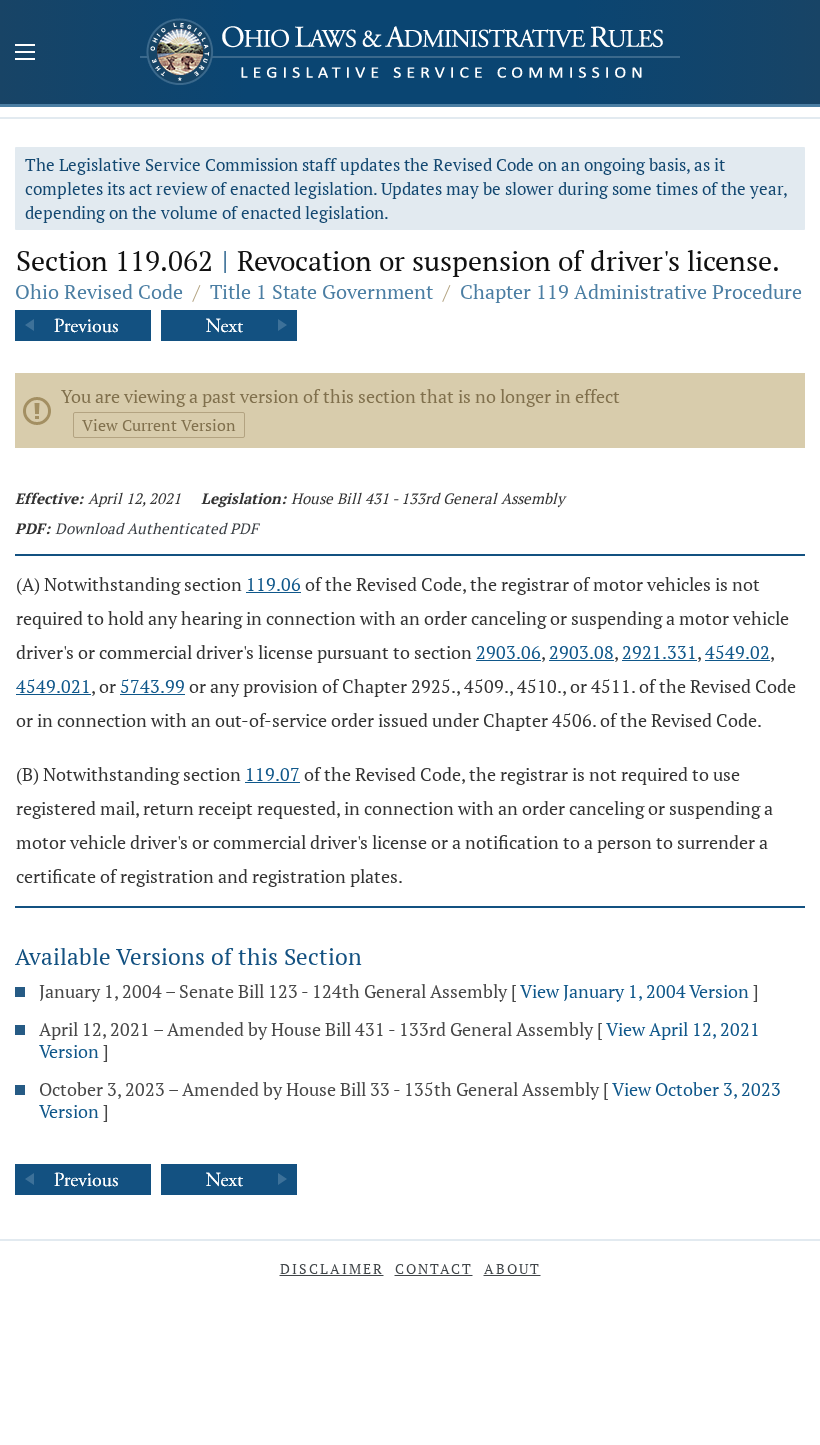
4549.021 (53, 686)
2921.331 (659, 652)
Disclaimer (332, 1268)
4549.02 (737, 652)
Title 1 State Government (321, 291)
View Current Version (159, 425)
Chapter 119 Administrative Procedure (631, 291)
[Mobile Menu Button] (25, 54)
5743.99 (152, 686)
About (512, 1268)
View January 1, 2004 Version (634, 991)
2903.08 (581, 652)
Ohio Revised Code (99, 291)
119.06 (273, 584)
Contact (434, 1268)
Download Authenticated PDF (156, 528)
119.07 (272, 774)
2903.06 (508, 652)
